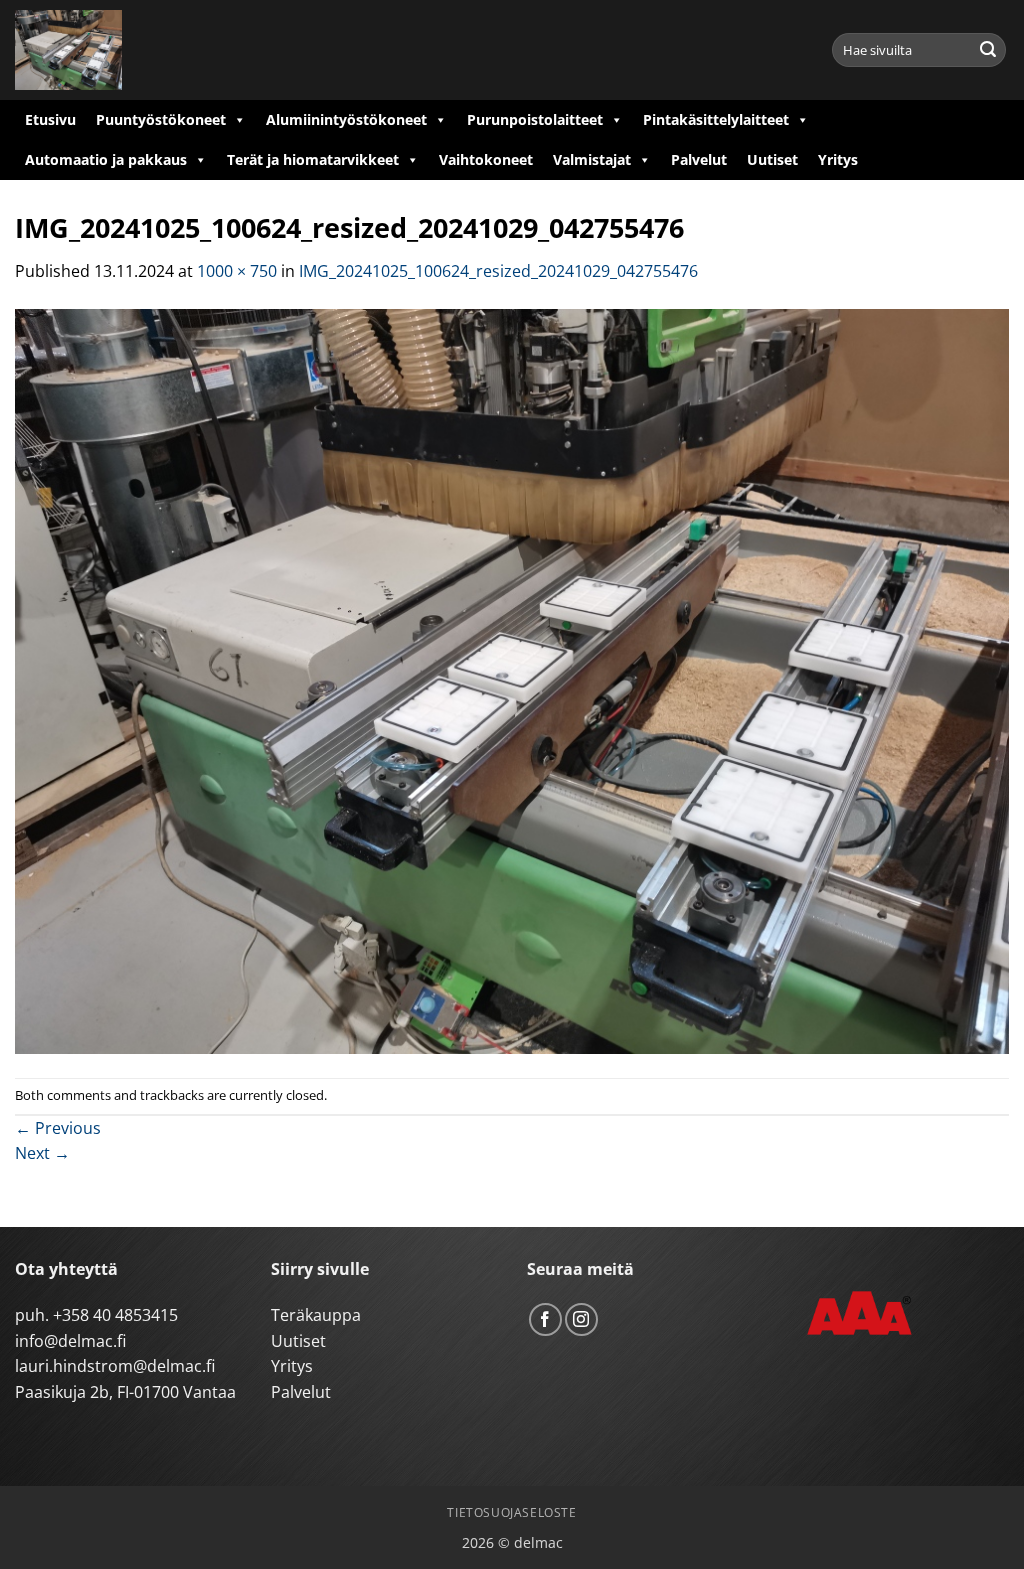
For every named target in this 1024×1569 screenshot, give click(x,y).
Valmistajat (592, 159)
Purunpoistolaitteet (535, 119)
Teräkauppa (316, 1315)
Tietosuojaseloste (511, 1512)
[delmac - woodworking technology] (105, 50)
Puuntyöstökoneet (161, 119)
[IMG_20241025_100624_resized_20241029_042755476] (512, 680)
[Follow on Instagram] (581, 1319)
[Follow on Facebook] (545, 1319)
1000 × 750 (237, 271)
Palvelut (699, 159)
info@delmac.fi (70, 1341)
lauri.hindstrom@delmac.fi (115, 1366)
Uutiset (772, 159)
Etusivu (50, 119)
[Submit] (988, 50)
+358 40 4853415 (115, 1315)
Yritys (838, 159)
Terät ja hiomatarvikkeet (313, 159)
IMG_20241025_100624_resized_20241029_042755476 (498, 271)
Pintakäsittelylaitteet (716, 119)
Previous (58, 1128)
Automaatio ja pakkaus (106, 159)
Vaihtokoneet (486, 159)
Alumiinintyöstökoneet (346, 119)
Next (42, 1153)
